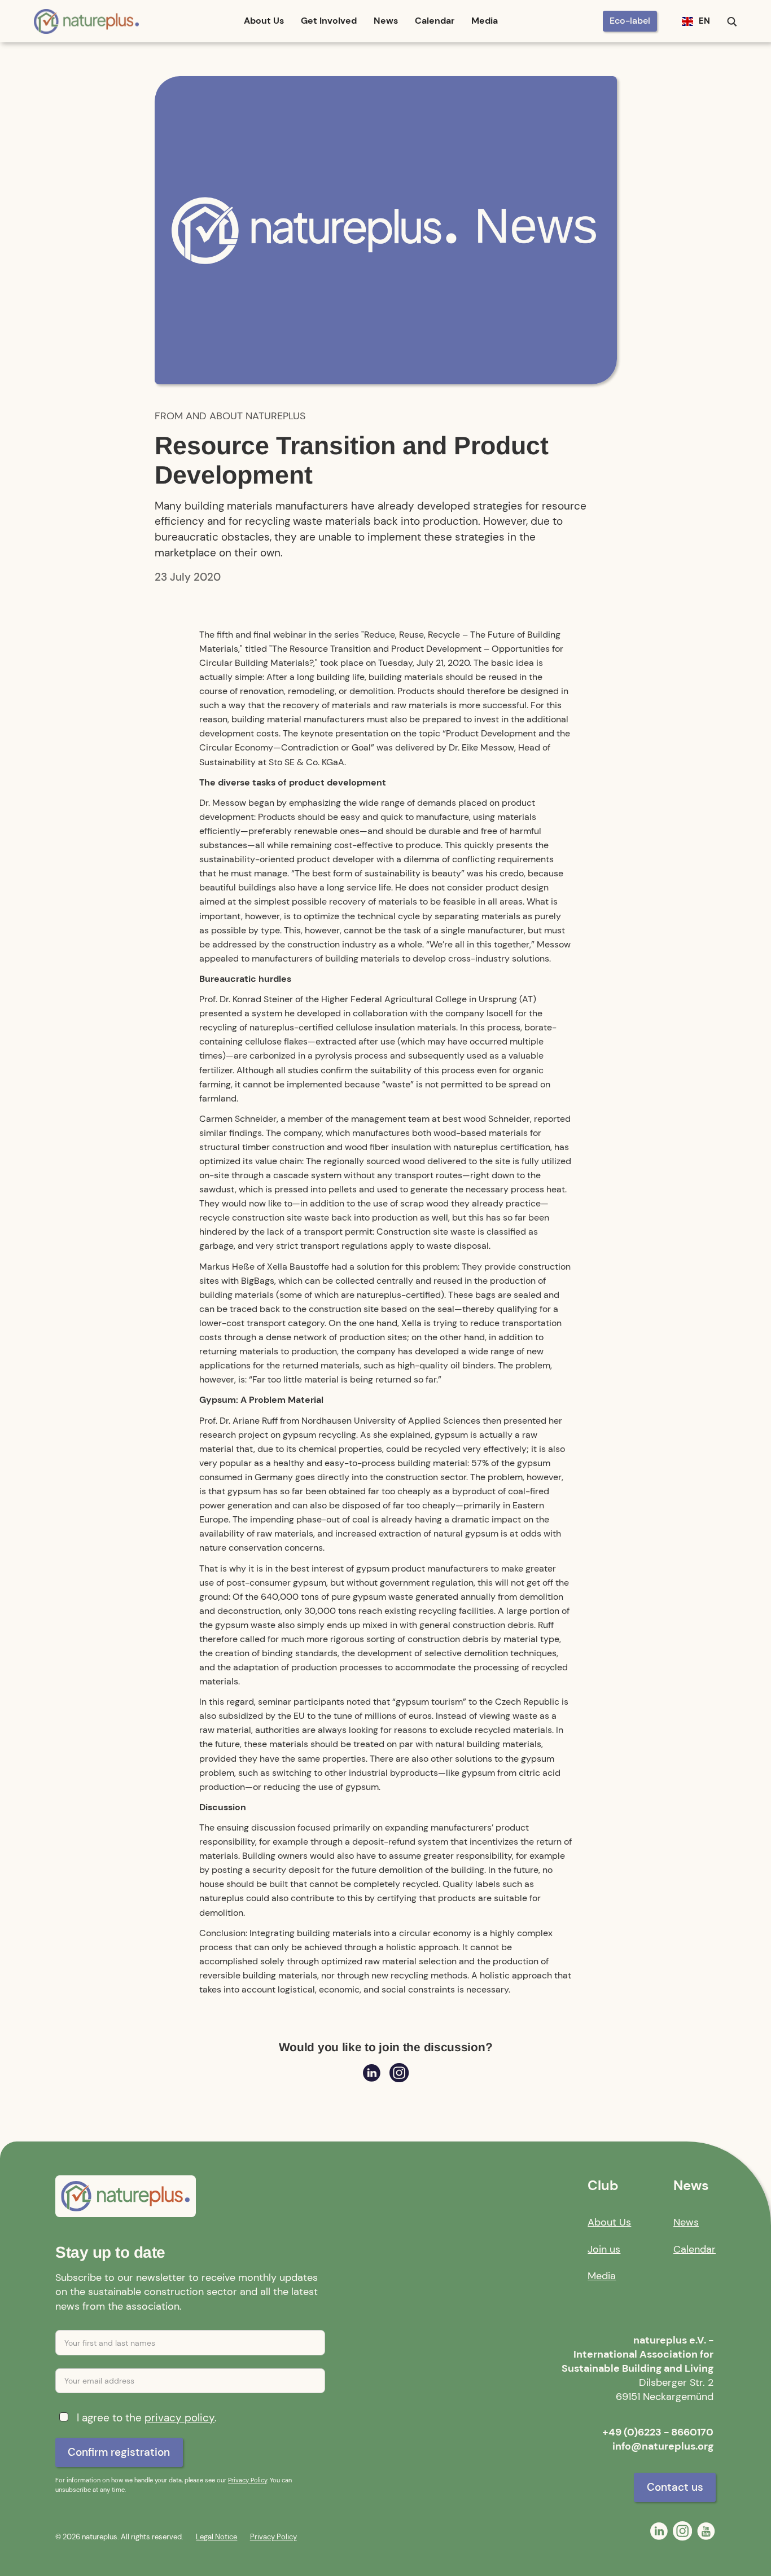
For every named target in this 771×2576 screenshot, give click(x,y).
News (386, 21)
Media (485, 21)
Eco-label (630, 21)
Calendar (435, 21)
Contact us (675, 2487)
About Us (264, 21)
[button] (696, 21)
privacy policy (179, 2418)
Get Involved (329, 21)
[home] (87, 21)
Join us (604, 2249)
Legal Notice (216, 2537)
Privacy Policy (247, 2480)
